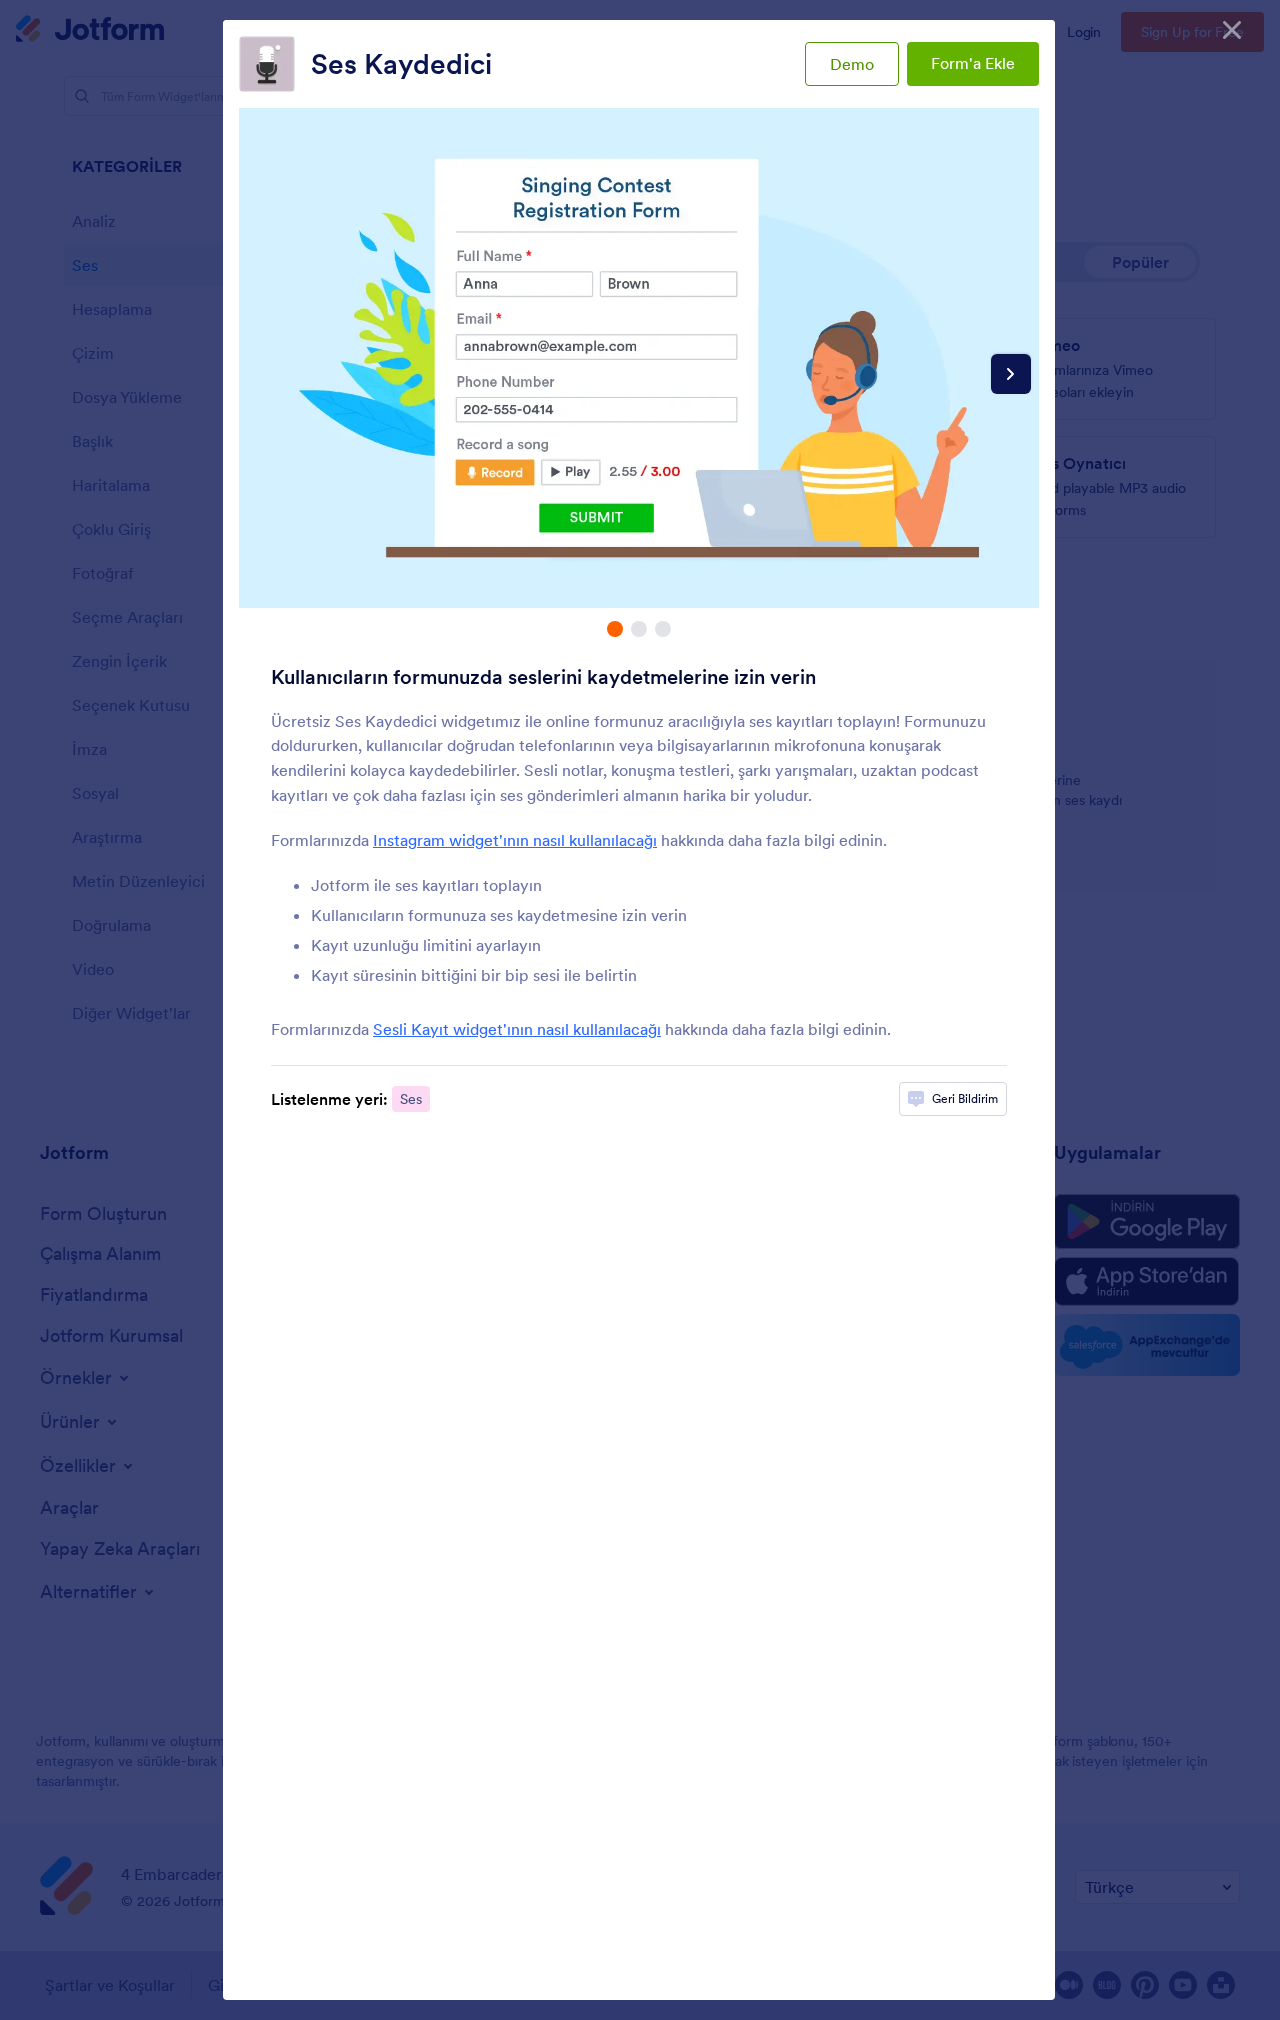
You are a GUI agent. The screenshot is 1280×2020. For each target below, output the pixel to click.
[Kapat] (1232, 30)
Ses (411, 1099)
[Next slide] (1011, 374)
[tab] (615, 629)
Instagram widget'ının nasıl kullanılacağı (515, 840)
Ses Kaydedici (401, 64)
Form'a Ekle (973, 63)
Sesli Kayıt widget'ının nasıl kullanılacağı (517, 1029)
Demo (852, 64)
